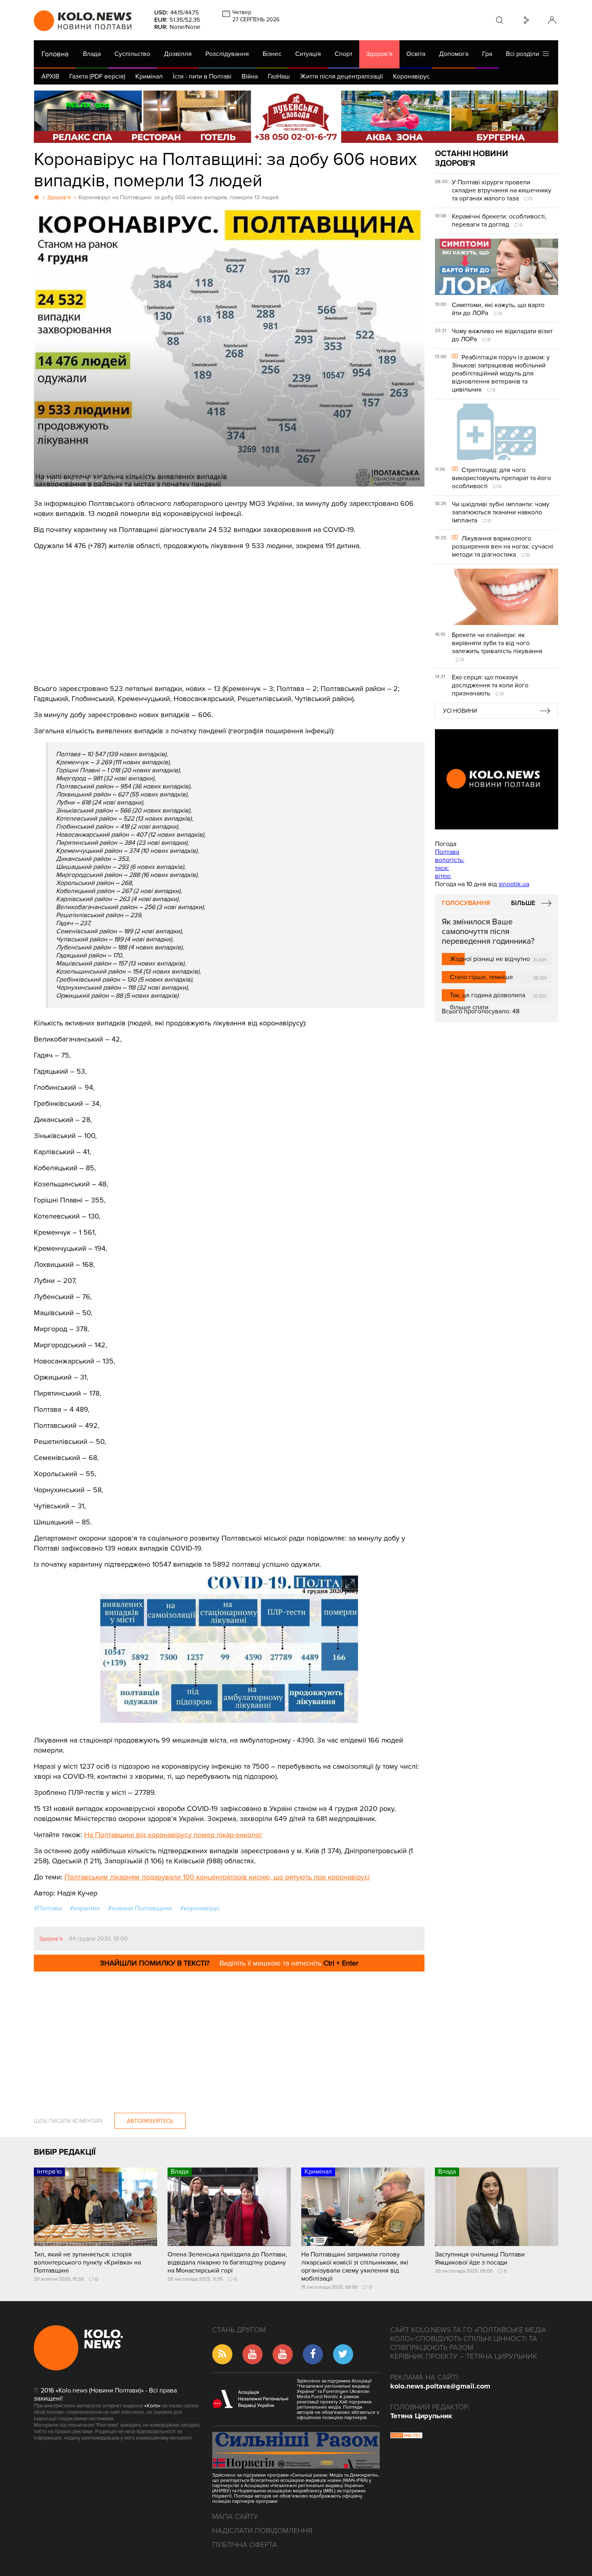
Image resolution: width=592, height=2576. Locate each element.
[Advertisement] (229, 611)
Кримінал (149, 76)
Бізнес (272, 54)
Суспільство (132, 54)
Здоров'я (379, 54)
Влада (92, 54)
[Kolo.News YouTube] (497, 779)
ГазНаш (279, 76)
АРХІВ (50, 76)
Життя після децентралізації (342, 76)
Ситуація (308, 54)
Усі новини (460, 711)
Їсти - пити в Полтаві (202, 76)
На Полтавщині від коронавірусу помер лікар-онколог (173, 1835)
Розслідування (227, 54)
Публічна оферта (245, 2545)
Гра (487, 54)
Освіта (416, 54)
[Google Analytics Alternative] (406, 2436)
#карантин (85, 1908)
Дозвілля (178, 54)
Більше (523, 903)
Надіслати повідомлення (262, 2531)
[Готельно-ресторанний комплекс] (296, 117)
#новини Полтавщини (140, 1908)
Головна (55, 54)
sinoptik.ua (514, 884)
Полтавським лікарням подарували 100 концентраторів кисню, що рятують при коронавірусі (217, 1877)
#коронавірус (200, 1908)
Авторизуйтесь (150, 2121)
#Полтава (48, 1908)
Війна (250, 76)
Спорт (344, 54)
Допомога (454, 54)
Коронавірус (411, 76)
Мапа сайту (235, 2516)
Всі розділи (524, 54)
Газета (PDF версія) (97, 76)
